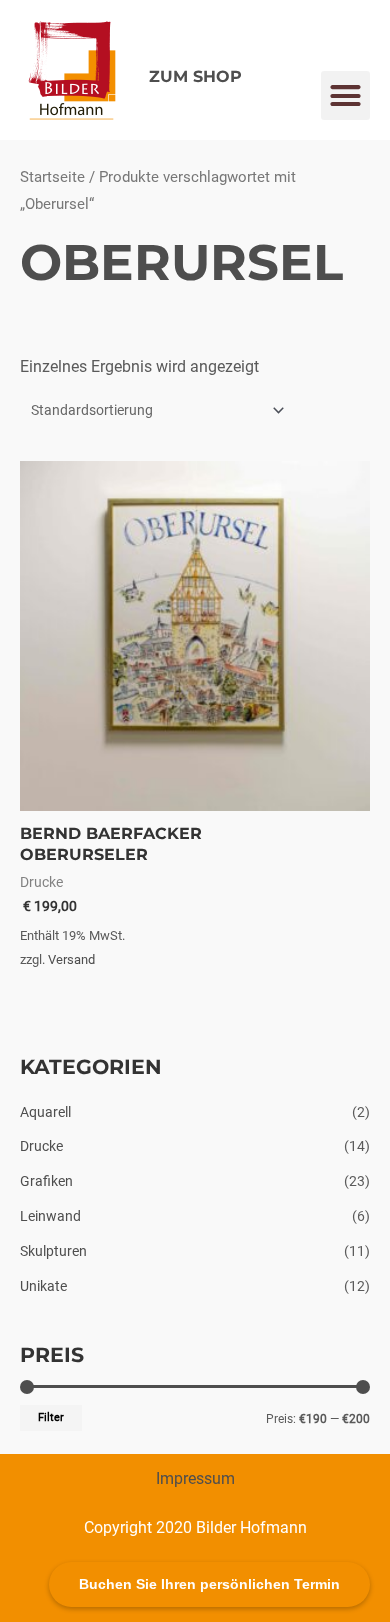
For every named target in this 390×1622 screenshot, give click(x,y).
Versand (71, 959)
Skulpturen (53, 1251)
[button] (346, 96)
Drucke (41, 1146)
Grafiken (46, 1181)
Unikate (43, 1286)
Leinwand (50, 1216)
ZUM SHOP (195, 76)
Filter (51, 1417)
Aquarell (45, 1112)
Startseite (52, 177)
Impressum (195, 1478)
